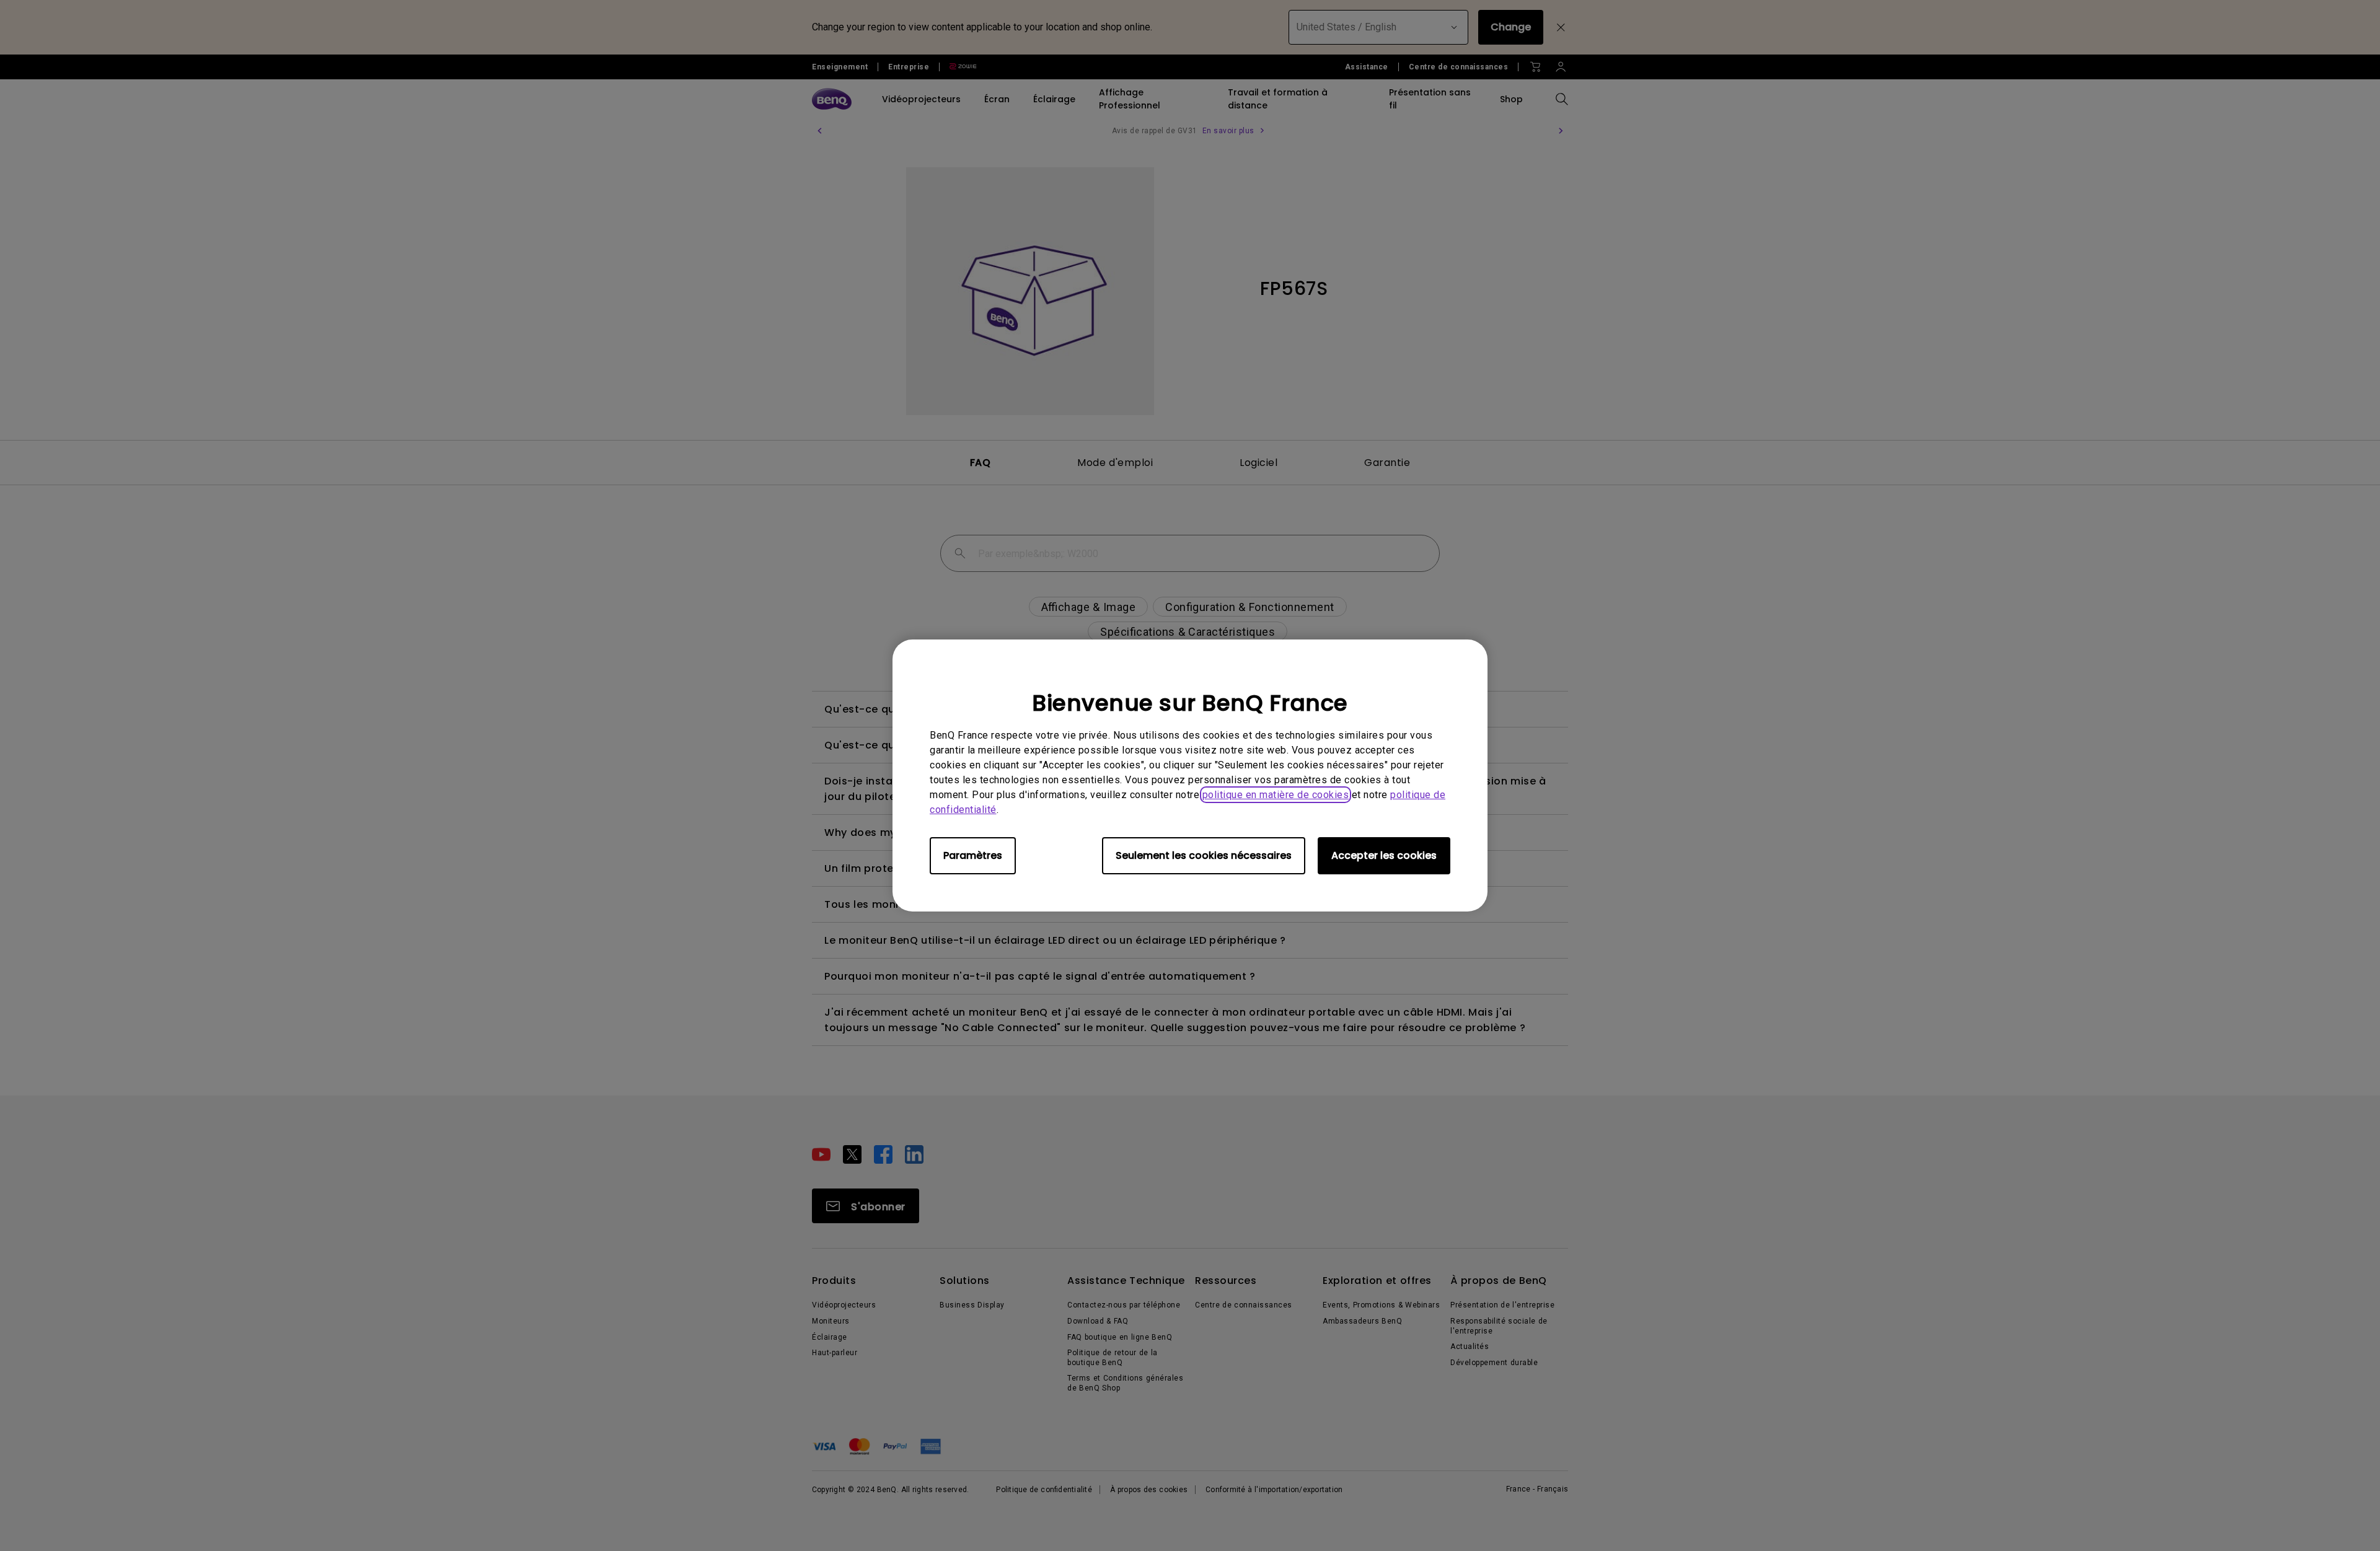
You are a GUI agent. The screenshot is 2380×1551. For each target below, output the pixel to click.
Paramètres (973, 855)
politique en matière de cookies (1276, 795)
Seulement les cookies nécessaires (1204, 855)
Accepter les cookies (1384, 855)
